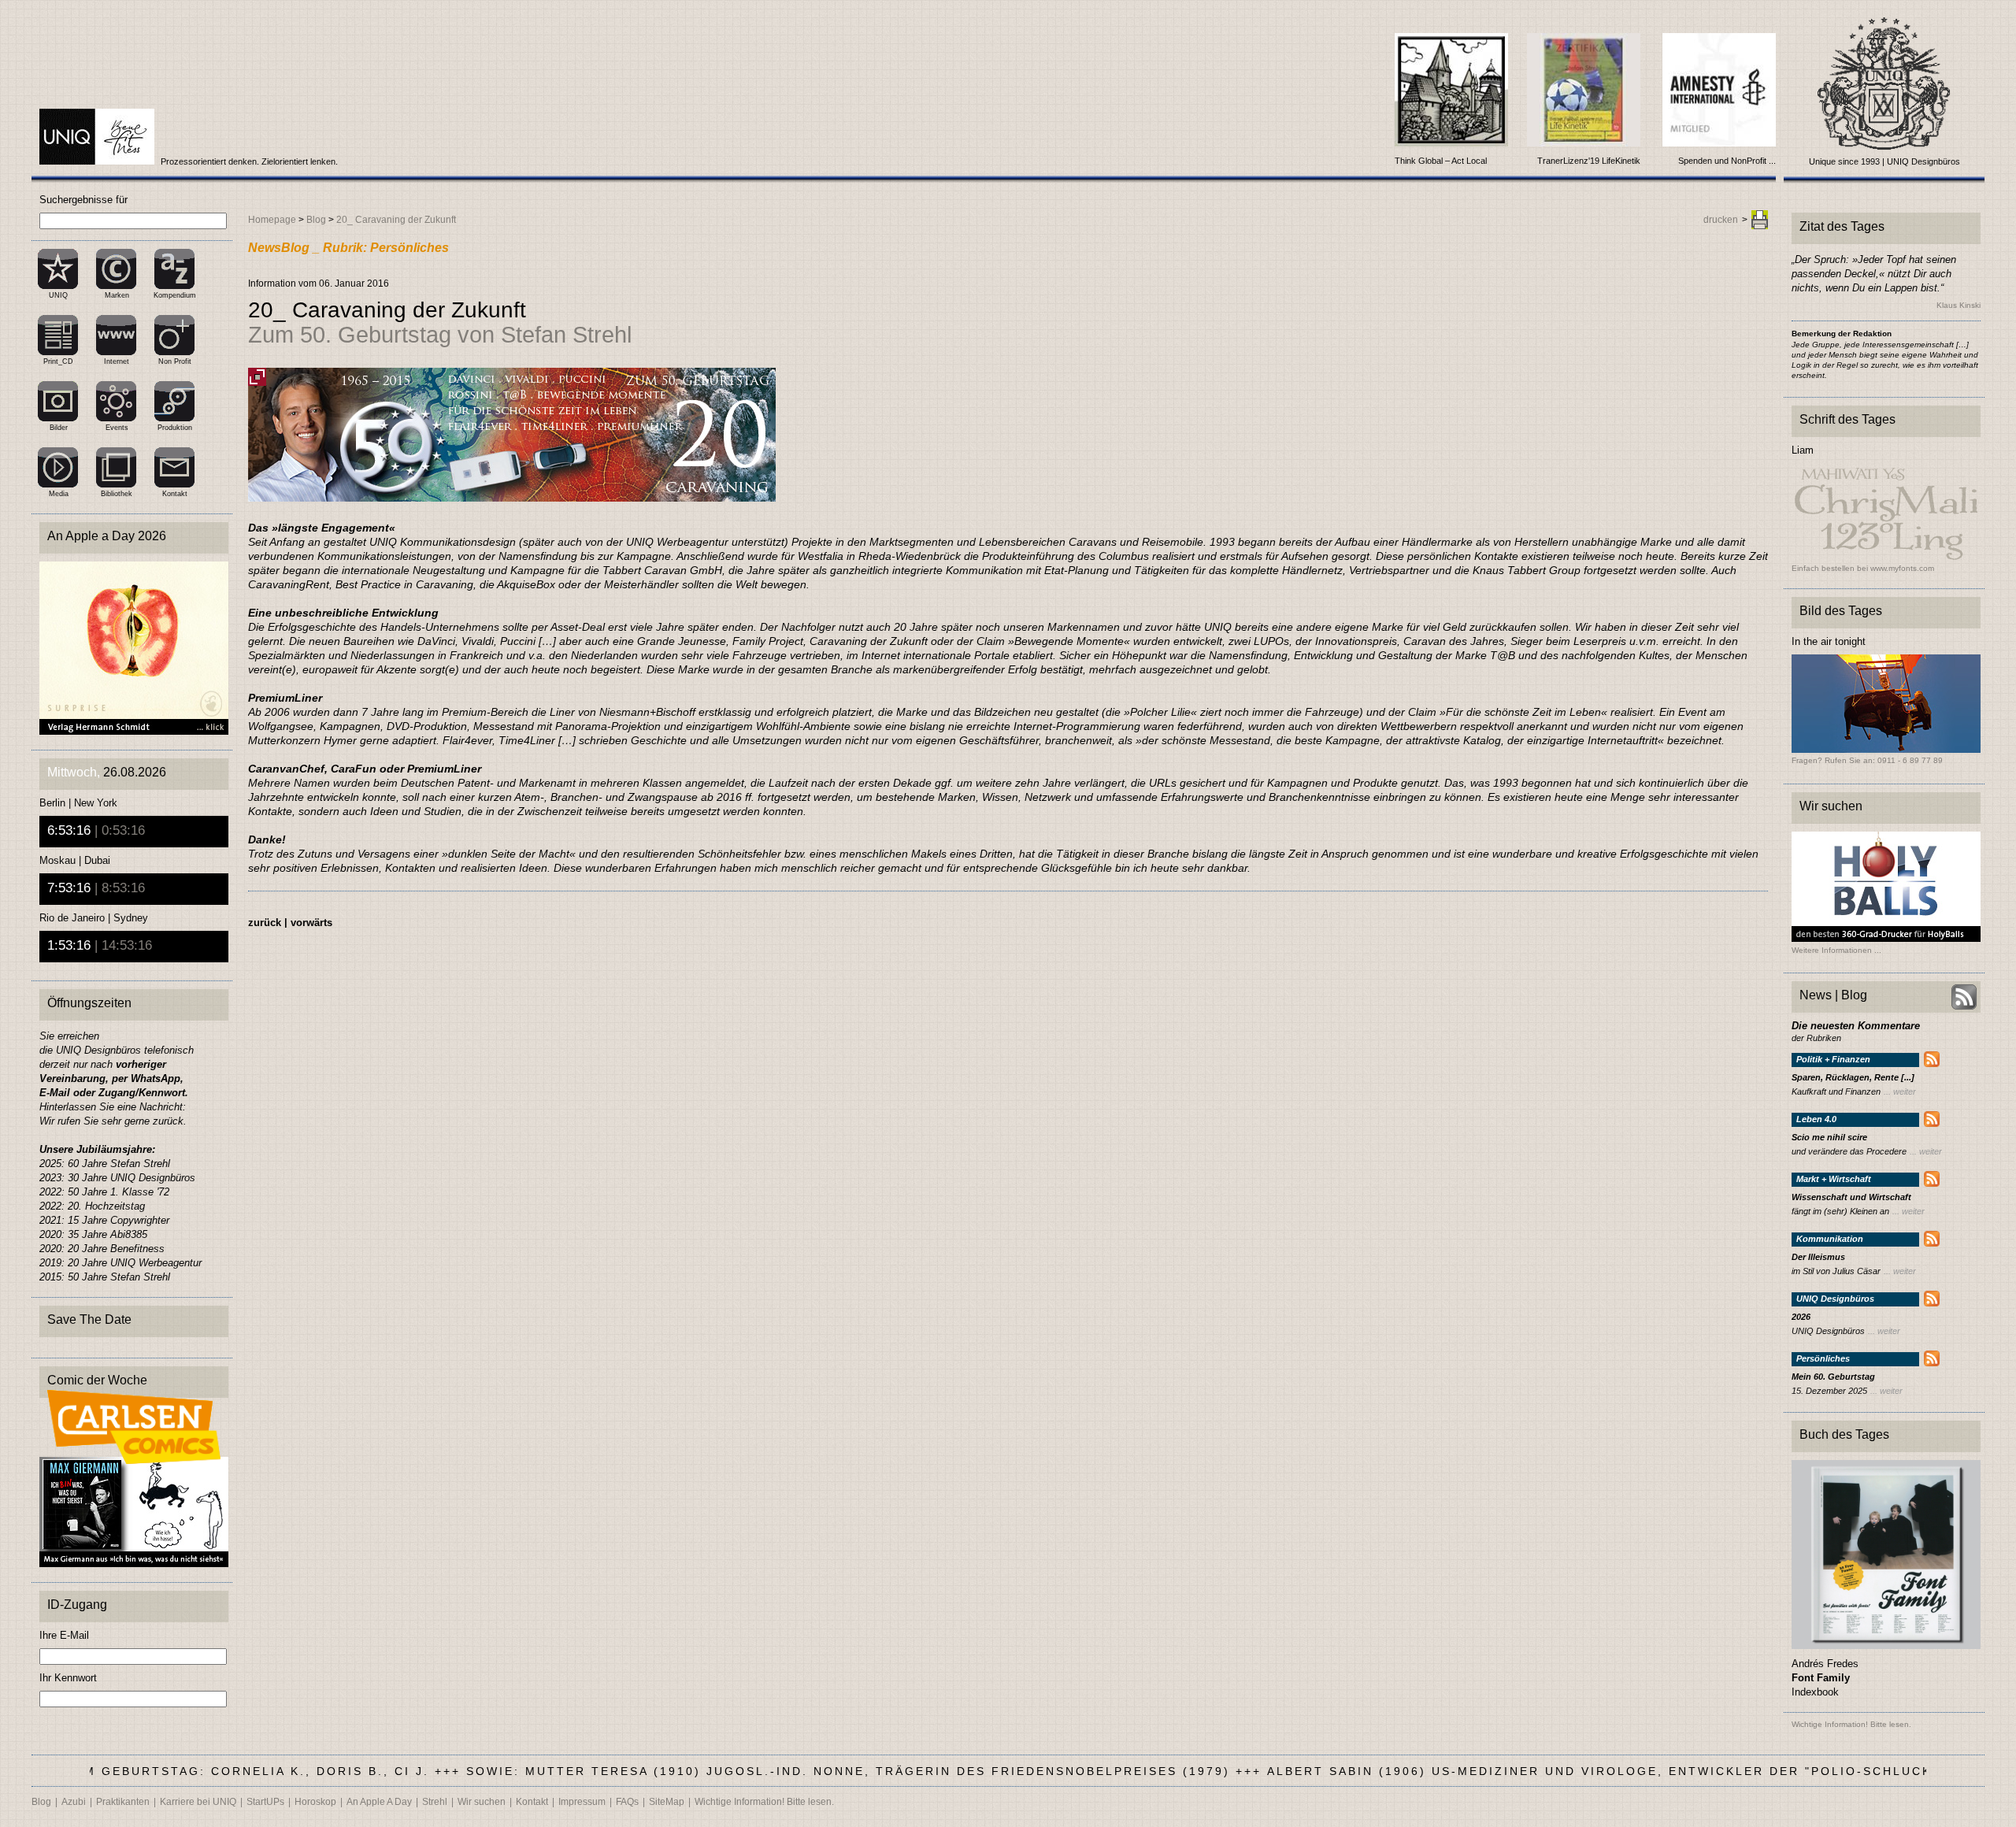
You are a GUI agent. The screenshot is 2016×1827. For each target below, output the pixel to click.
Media (59, 494)
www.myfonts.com (1902, 568)
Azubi (74, 1802)
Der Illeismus (1818, 1257)
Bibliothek (117, 494)
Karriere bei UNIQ (198, 1802)
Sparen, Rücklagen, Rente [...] (1853, 1078)
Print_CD (58, 361)
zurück (265, 923)
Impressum (582, 1802)
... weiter (1900, 1091)
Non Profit (175, 361)
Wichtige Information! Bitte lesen (1850, 1724)
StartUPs (265, 1802)
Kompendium (175, 295)
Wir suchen (482, 1802)
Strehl (435, 1802)
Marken (117, 295)
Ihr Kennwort (68, 1678)
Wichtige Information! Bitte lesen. (764, 1802)
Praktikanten (123, 1802)
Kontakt (175, 494)
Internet (117, 361)
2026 (1801, 1317)
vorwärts (311, 923)
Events (117, 428)
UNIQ (58, 295)
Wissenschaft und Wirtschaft (1851, 1197)
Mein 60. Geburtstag (1833, 1377)
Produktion (175, 428)
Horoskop (315, 1802)
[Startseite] (98, 161)
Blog (316, 220)
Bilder (59, 428)
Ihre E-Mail (64, 1635)
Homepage (272, 220)
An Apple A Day (379, 1802)
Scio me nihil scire (1829, 1138)
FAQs (627, 1802)
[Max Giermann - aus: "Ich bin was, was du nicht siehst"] (134, 1563)
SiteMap (667, 1802)
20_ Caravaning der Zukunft (396, 220)
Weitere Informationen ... (1836, 951)
